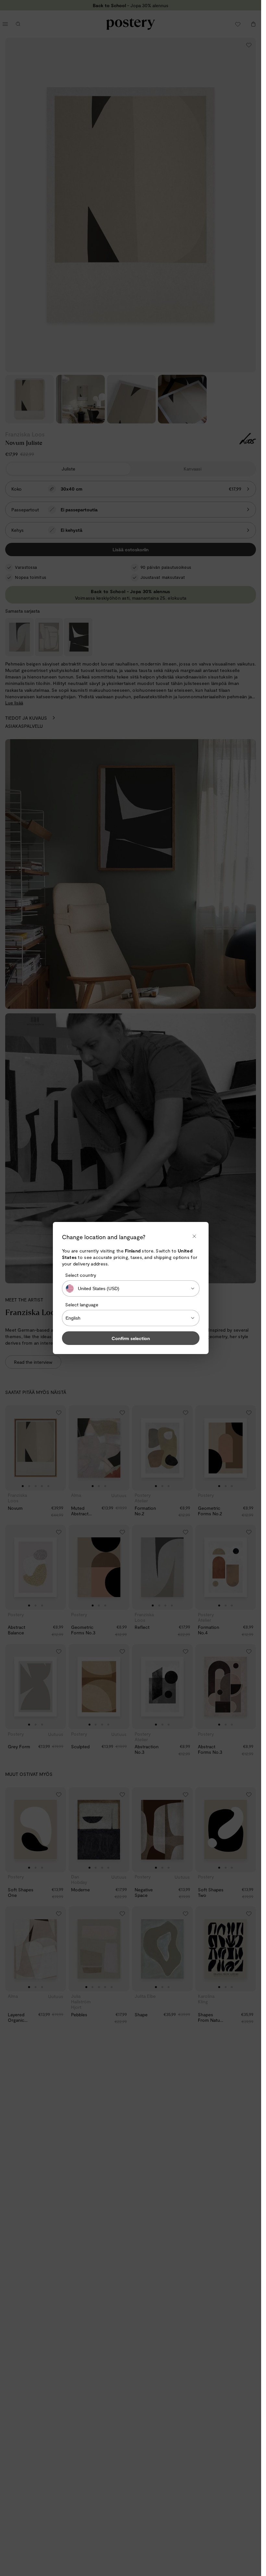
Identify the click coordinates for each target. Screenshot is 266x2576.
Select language (82, 1305)
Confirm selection (131, 1338)
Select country (81, 1275)
